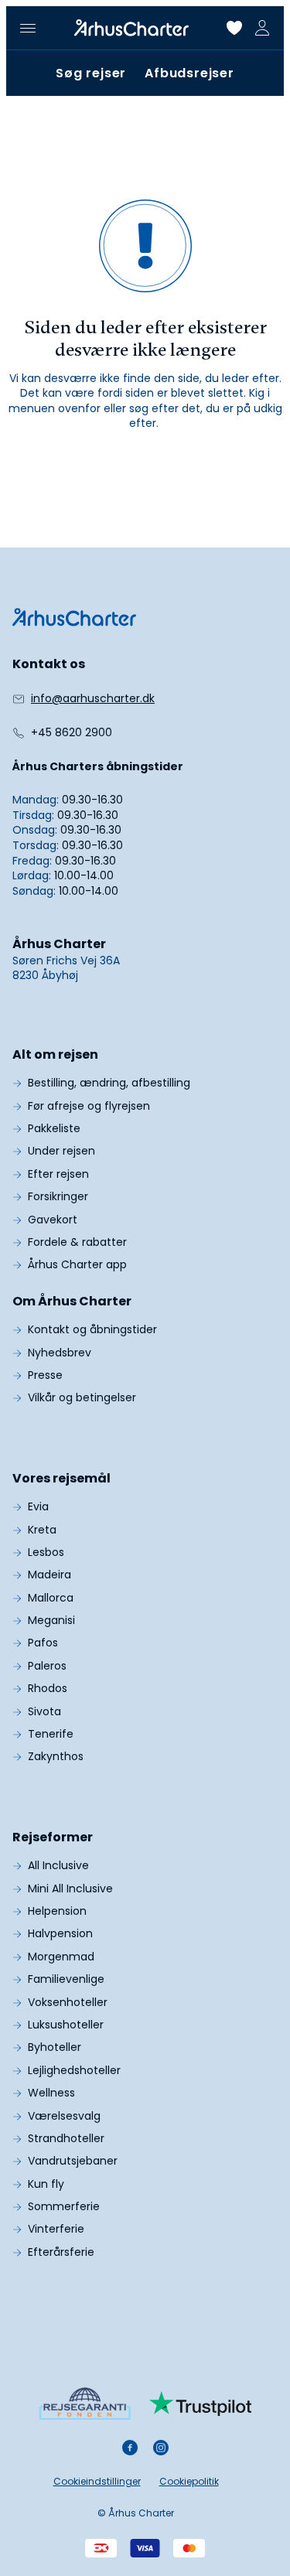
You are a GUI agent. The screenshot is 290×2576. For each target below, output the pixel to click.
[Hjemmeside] (131, 28)
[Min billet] (262, 28)
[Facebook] (130, 2448)
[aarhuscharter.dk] (74, 617)
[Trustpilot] (201, 2404)
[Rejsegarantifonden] (85, 2403)
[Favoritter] (234, 28)
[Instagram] (161, 2448)
